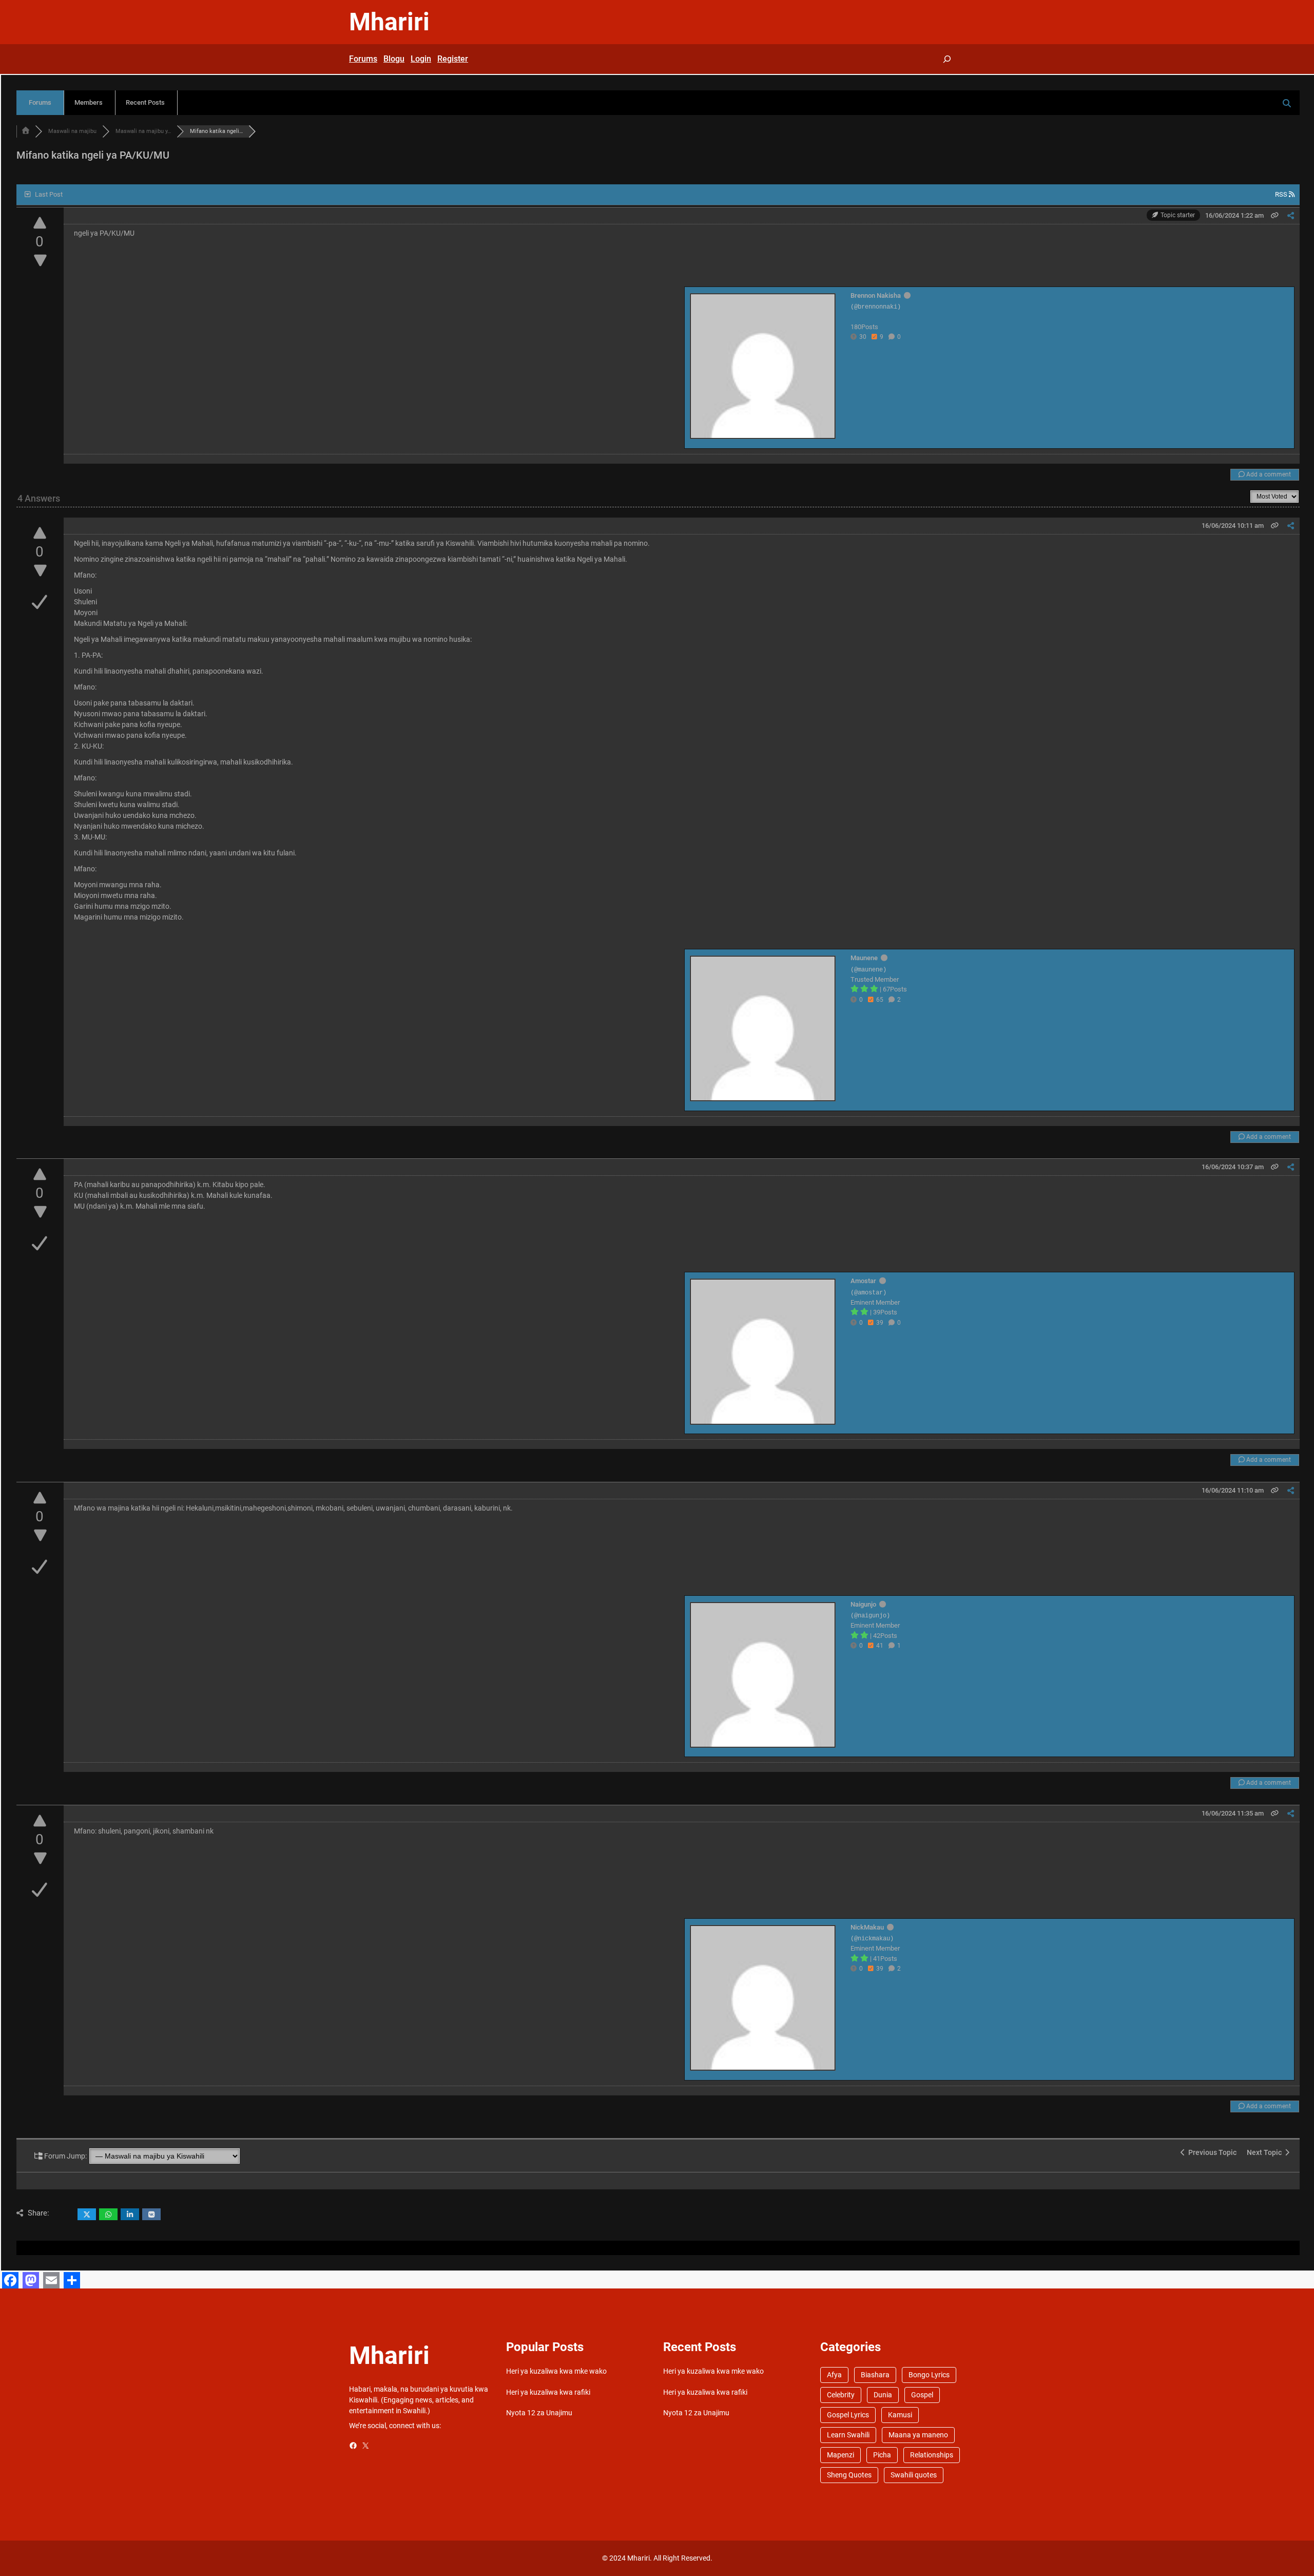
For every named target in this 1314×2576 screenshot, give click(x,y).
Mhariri (389, 22)
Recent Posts (145, 102)
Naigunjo (863, 1604)
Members (89, 102)
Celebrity (841, 2395)
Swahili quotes (914, 2475)
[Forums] (26, 131)
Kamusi (900, 2415)
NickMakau (867, 1927)
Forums (40, 102)
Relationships (932, 2455)
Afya (834, 2375)
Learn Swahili (848, 2435)
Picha (882, 2455)
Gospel (922, 2395)
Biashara (875, 2375)
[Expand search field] (947, 59)
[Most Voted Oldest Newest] (1274, 495)
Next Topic (1266, 2152)
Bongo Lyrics (929, 2375)
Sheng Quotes (849, 2475)
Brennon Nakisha (876, 295)
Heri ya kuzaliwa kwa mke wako (556, 2371)
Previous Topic (1211, 2152)
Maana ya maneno (918, 2435)
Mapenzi (840, 2455)
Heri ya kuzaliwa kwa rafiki (548, 2392)
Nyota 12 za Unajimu (539, 2413)
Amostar (863, 1281)
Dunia (883, 2395)
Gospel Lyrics (848, 2415)
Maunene (864, 958)
